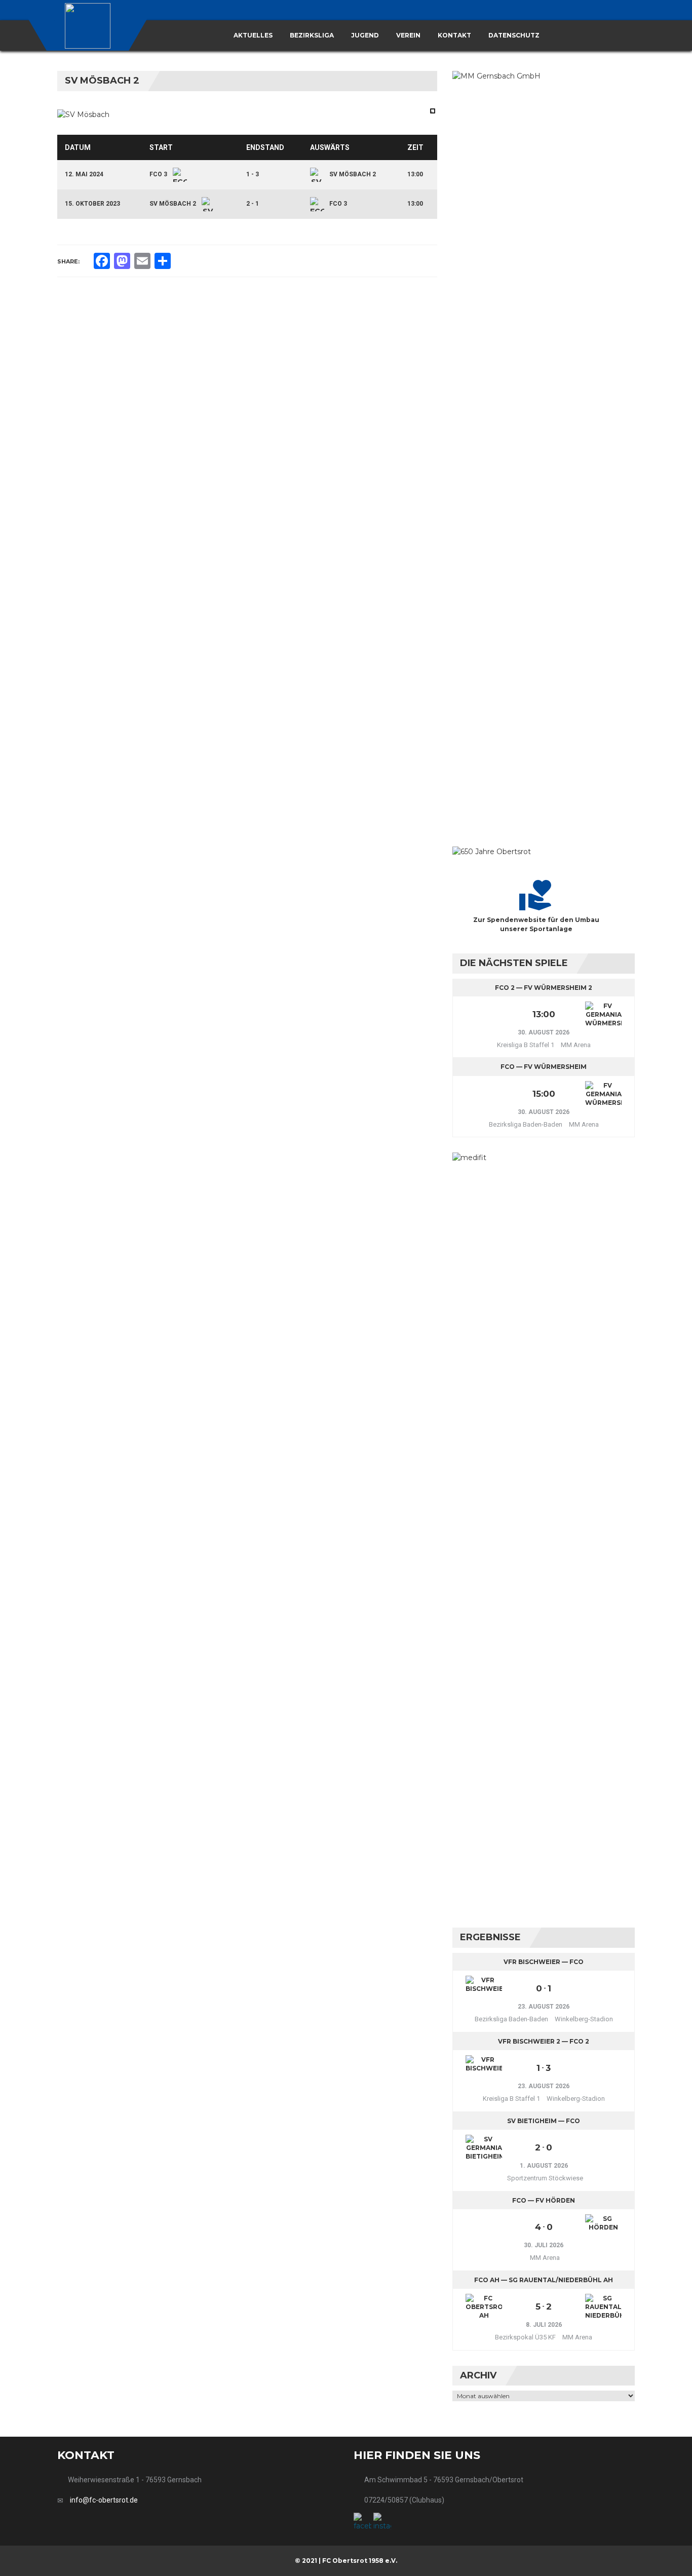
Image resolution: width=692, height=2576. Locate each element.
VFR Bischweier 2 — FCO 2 (544, 2041)
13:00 (415, 174)
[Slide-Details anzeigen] (492, 851)
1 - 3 (253, 174)
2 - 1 (253, 204)
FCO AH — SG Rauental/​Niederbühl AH (544, 2280)
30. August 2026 (544, 1032)
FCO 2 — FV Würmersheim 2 (544, 988)
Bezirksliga (312, 35)
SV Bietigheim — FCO (544, 2121)
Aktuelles (253, 35)
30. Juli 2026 (544, 2245)
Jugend (365, 35)
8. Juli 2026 (544, 2325)
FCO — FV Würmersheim (544, 1067)
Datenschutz (514, 35)
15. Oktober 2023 (92, 204)
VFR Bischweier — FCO (544, 1962)
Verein (408, 35)
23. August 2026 (544, 2007)
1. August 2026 (544, 2166)
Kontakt (454, 35)
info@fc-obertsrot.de (104, 2500)
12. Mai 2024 (84, 174)
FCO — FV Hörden (544, 2200)
